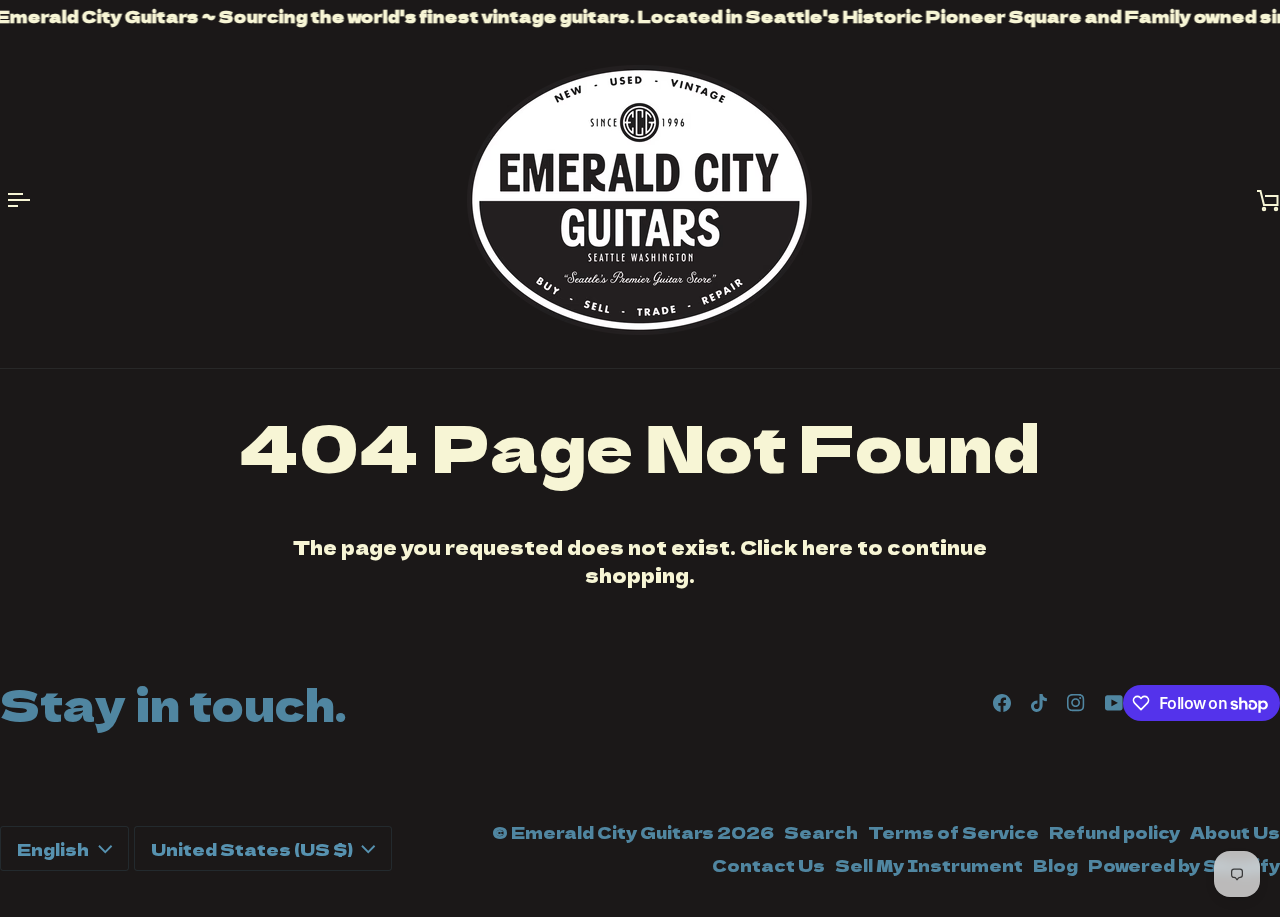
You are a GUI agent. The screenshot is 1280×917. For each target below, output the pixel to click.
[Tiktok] (1039, 703)
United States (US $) (252, 849)
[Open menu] (30, 200)
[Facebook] (1002, 703)
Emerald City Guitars (612, 832)
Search (821, 832)
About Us (1235, 832)
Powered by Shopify (1184, 865)
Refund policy (1114, 832)
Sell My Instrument (929, 865)
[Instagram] (1076, 703)
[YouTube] (1114, 703)
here (827, 546)
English (53, 849)
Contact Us (768, 865)
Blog (1055, 865)
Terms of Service (953, 832)
